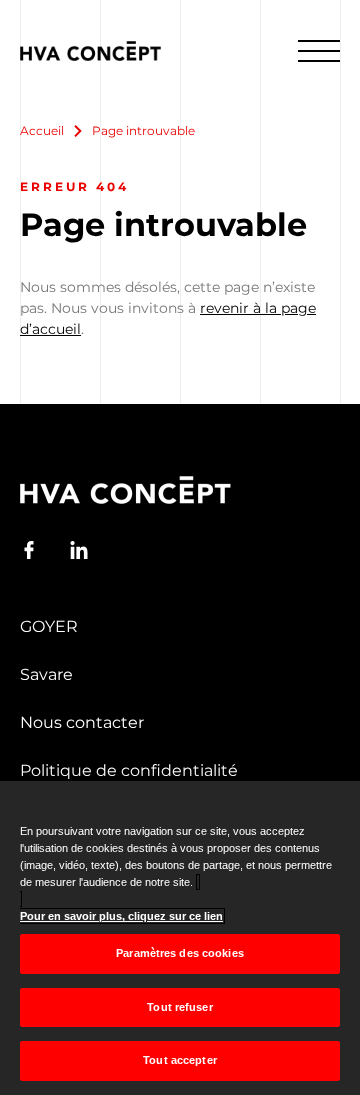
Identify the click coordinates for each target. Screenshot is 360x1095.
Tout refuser (179, 1007)
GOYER (49, 626)
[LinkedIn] (79, 550)
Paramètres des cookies (180, 953)
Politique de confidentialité (129, 770)
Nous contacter (82, 722)
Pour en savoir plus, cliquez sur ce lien (121, 916)
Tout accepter (179, 1060)
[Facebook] (29, 550)
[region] (180, 938)
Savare (46, 674)
